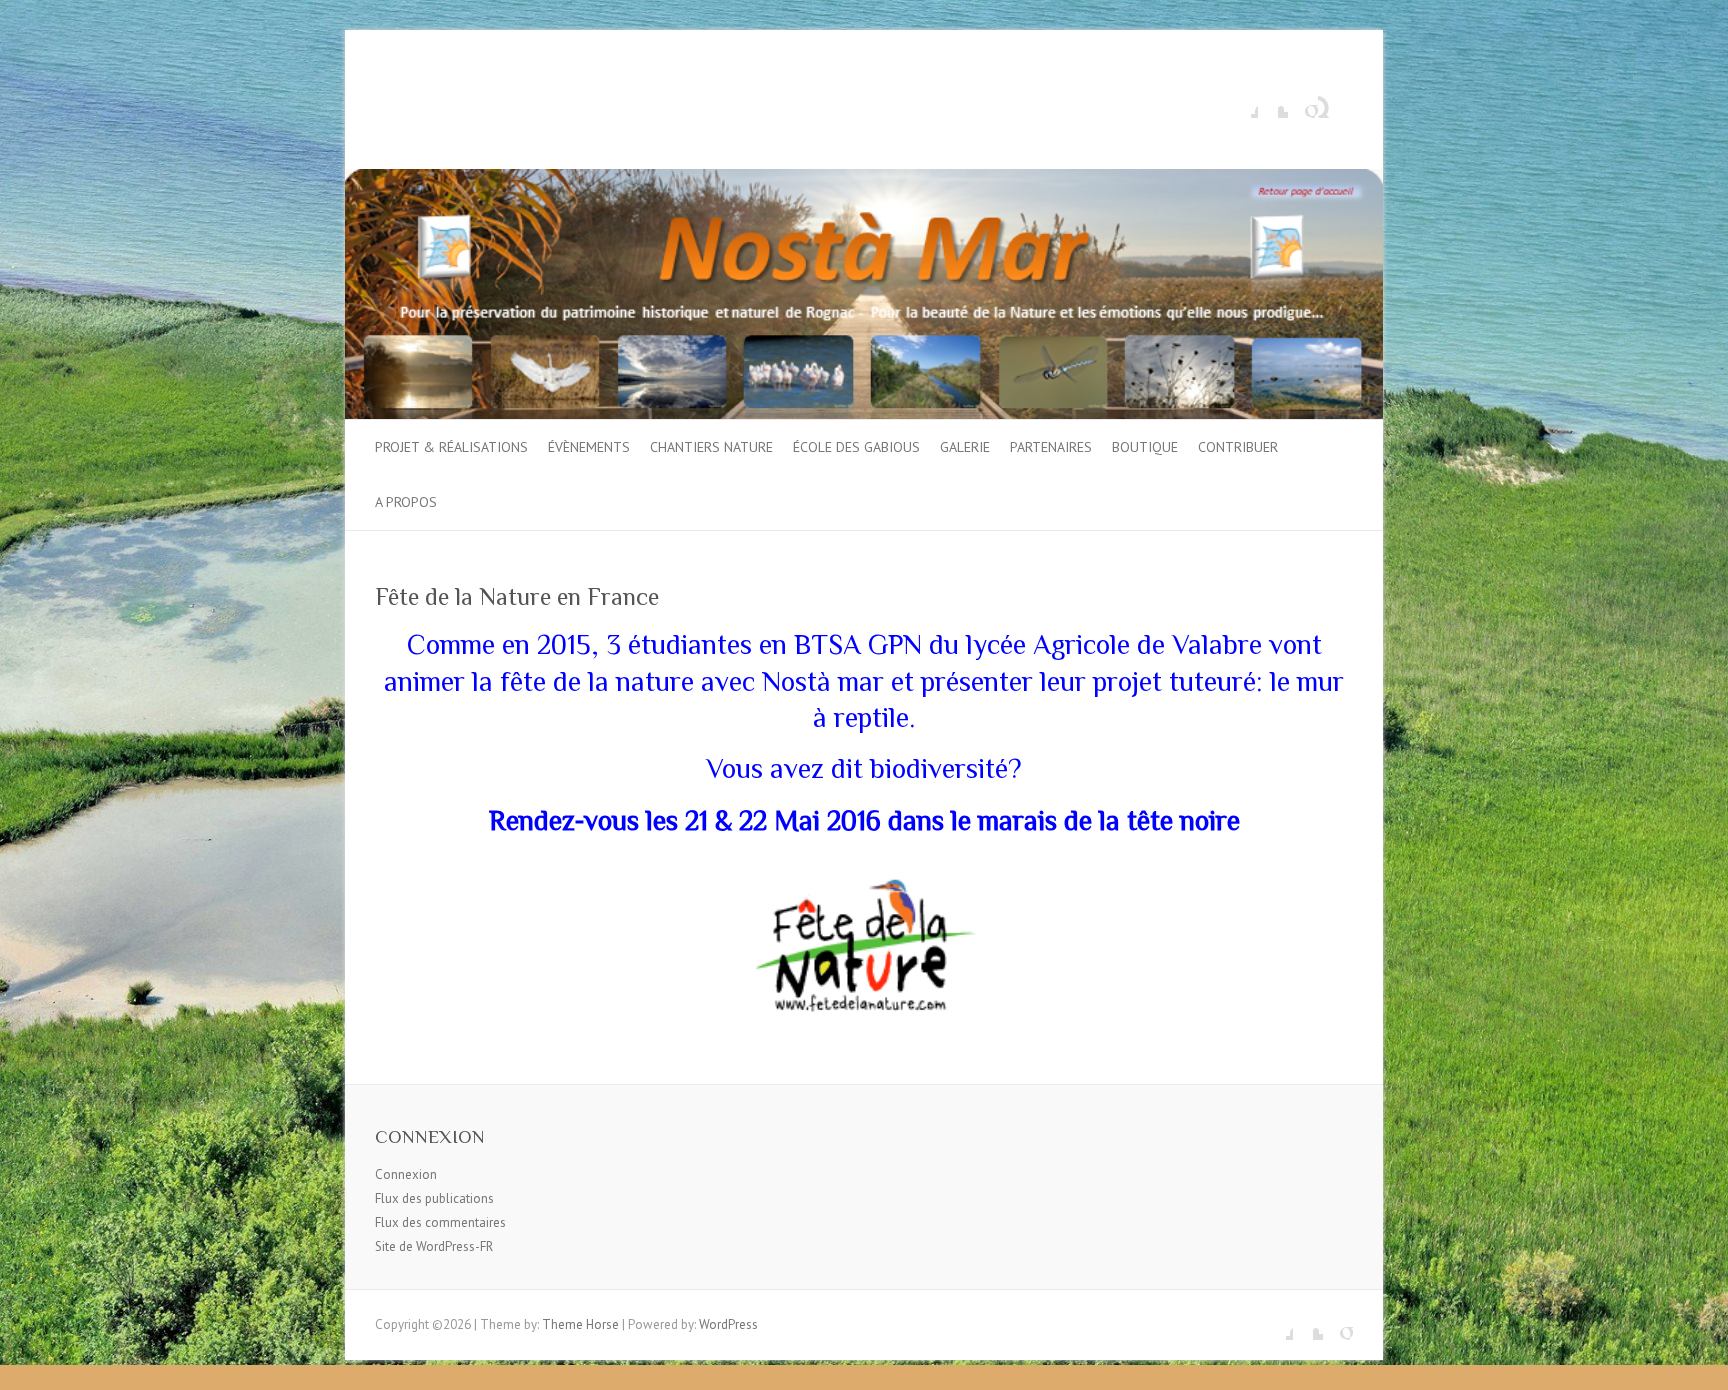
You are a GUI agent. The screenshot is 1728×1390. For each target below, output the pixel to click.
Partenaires (1051, 447)
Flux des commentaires (440, 1222)
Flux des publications (434, 1198)
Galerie (965, 447)
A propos (406, 502)
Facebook (1243, 103)
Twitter (1273, 103)
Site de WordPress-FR (434, 1246)
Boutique (1145, 447)
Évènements (589, 447)
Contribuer (1238, 447)
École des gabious (856, 447)
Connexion (406, 1174)
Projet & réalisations (451, 447)
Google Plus (1303, 103)
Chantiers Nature (711, 447)
